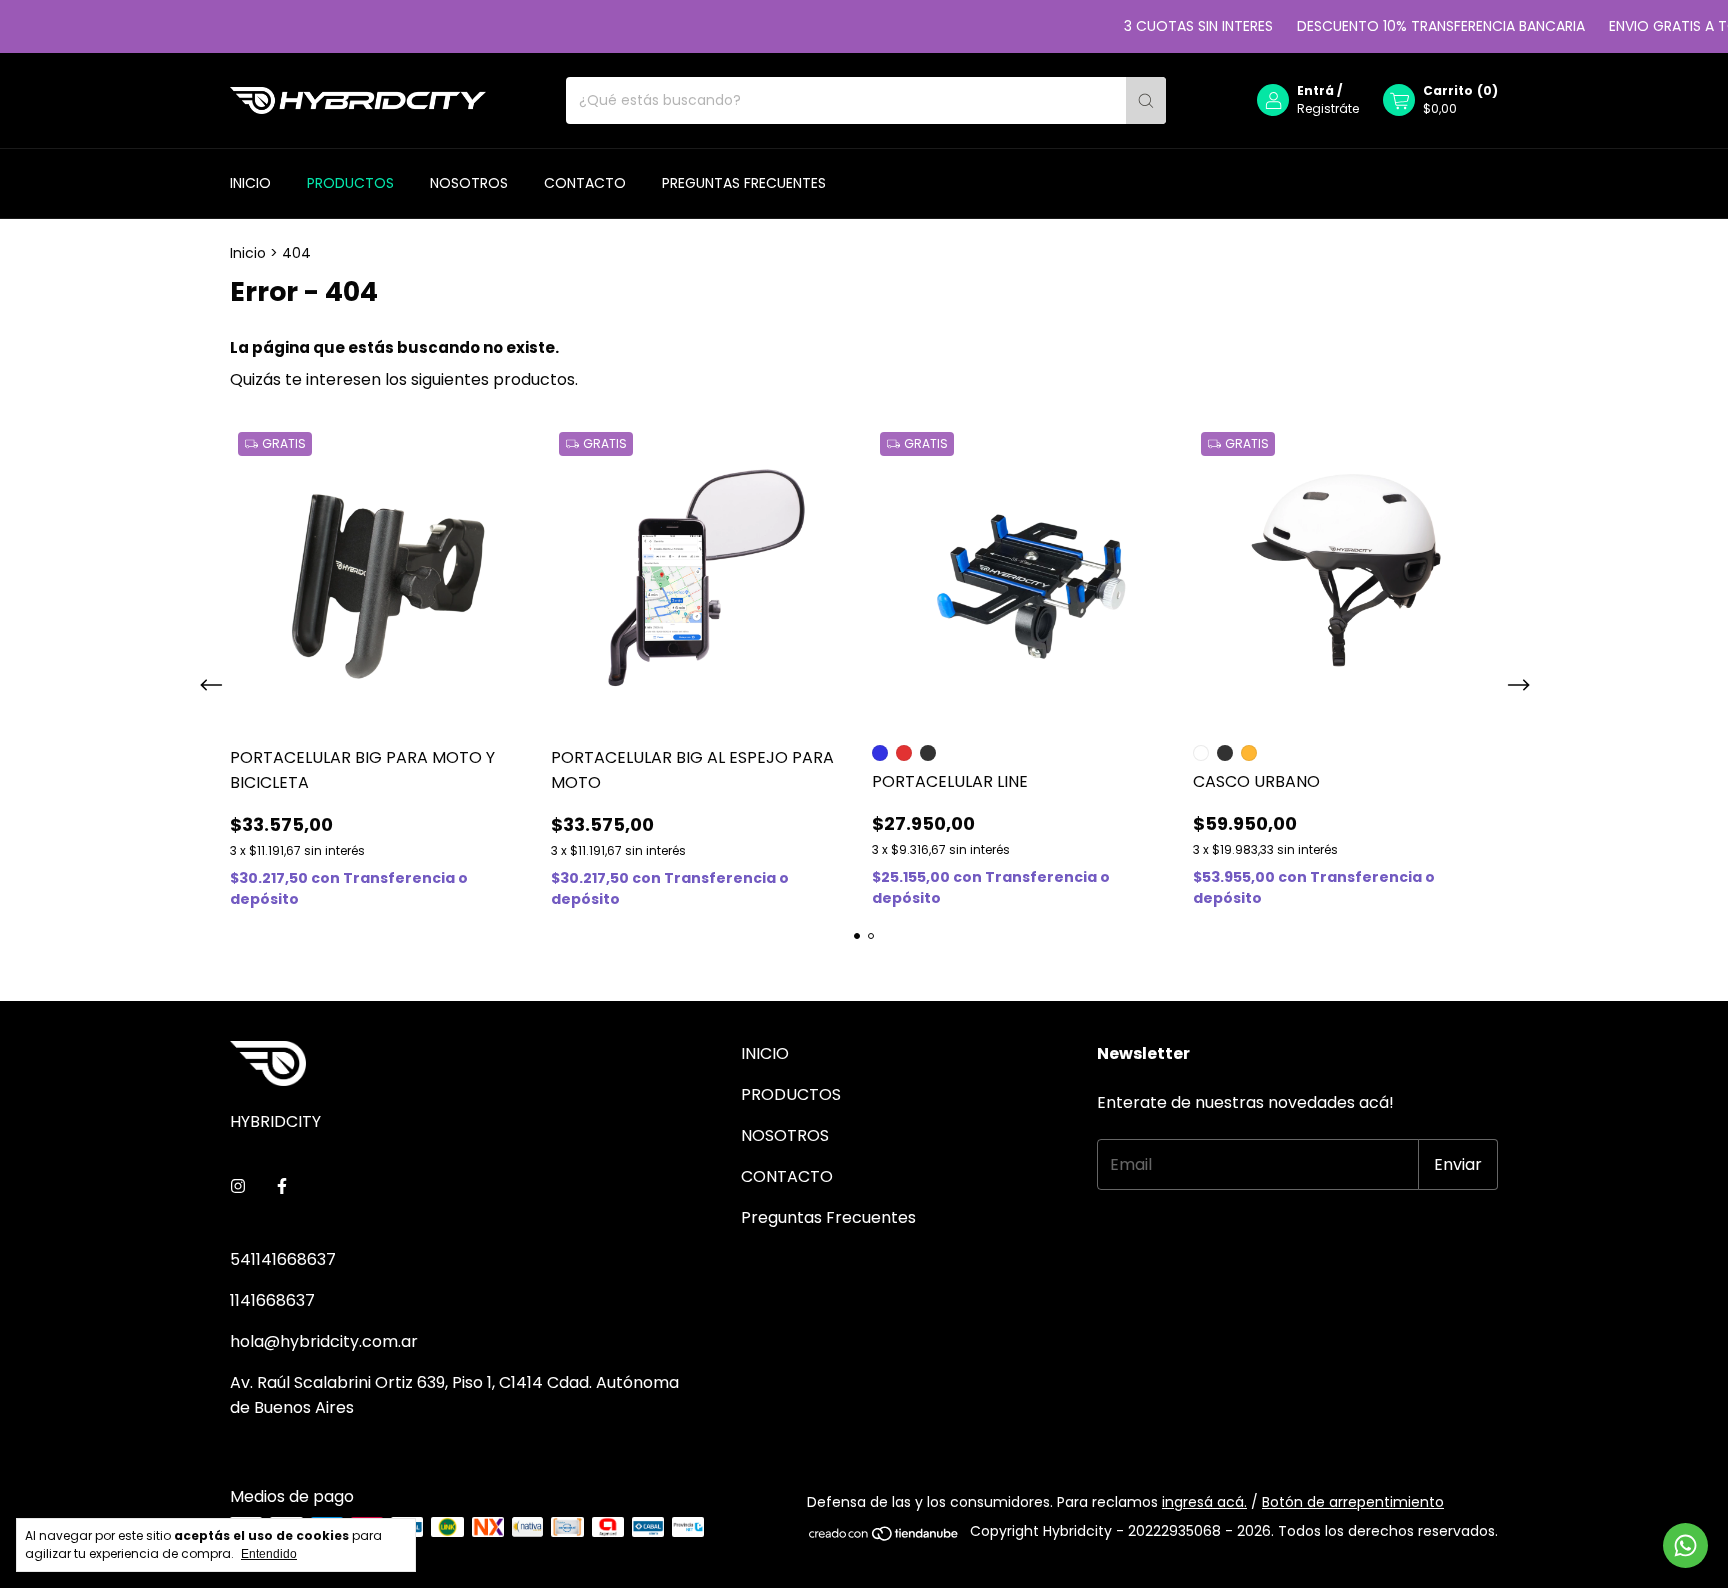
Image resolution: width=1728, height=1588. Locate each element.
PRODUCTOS (350, 183)
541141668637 (283, 1259)
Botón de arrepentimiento (1353, 1502)
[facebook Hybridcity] (282, 1186)
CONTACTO (585, 183)
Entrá (1315, 91)
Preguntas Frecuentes (744, 183)
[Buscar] (1146, 100)
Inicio (248, 253)
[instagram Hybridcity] (238, 1186)
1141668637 (272, 1300)
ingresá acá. (1204, 1502)
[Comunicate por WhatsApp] (1685, 1545)
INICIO (250, 183)
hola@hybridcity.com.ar (324, 1341)
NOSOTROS (469, 183)
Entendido (269, 1554)
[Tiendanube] (884, 1537)
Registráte (1328, 109)
